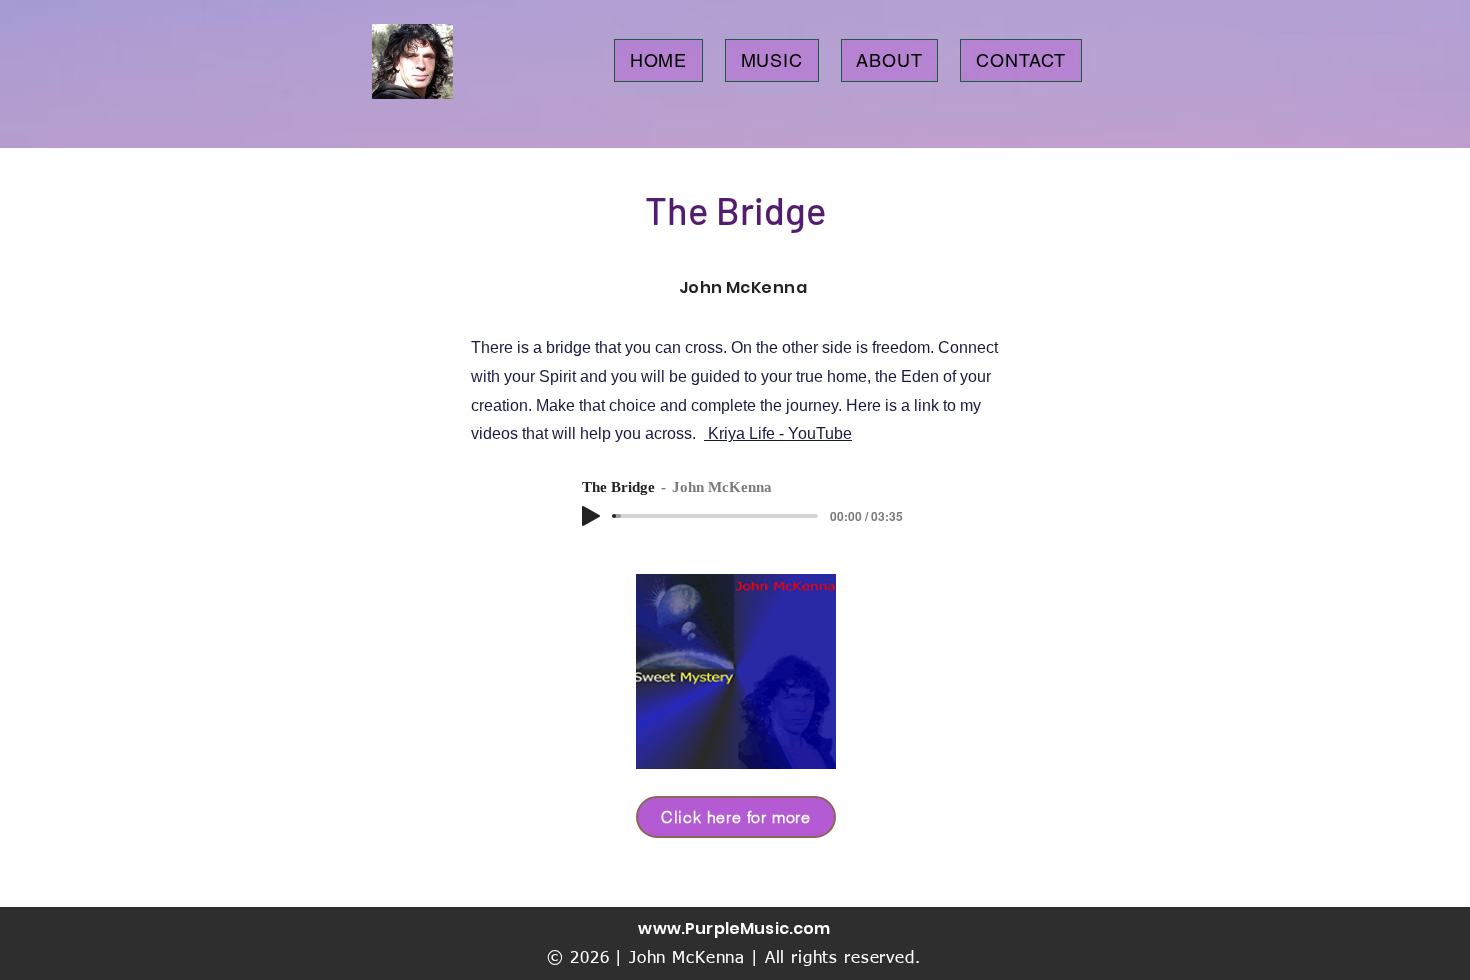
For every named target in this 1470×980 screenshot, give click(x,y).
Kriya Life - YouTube (778, 433)
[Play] (591, 516)
